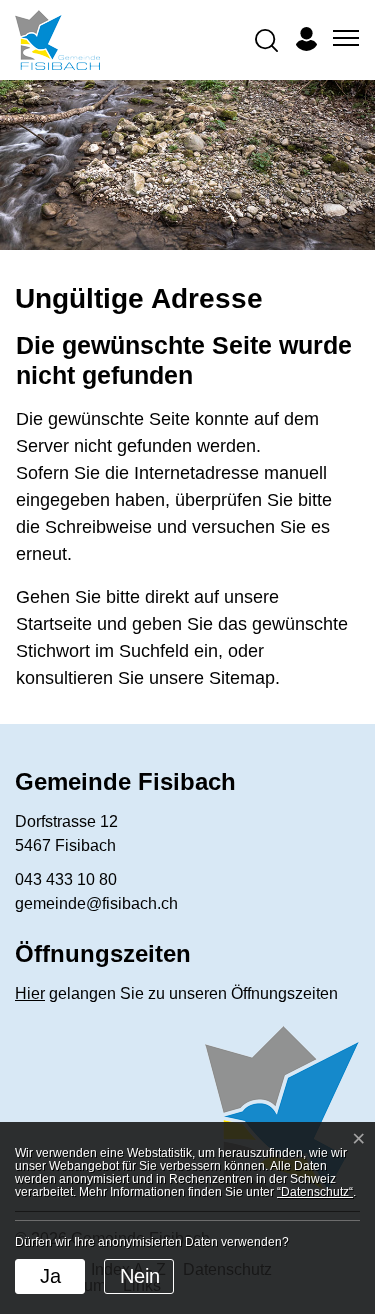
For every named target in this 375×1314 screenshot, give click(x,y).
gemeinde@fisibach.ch (96, 903)
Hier (30, 993)
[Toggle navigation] (343, 39)
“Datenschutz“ (315, 1192)
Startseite (54, 624)
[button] (266, 39)
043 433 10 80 (66, 879)
